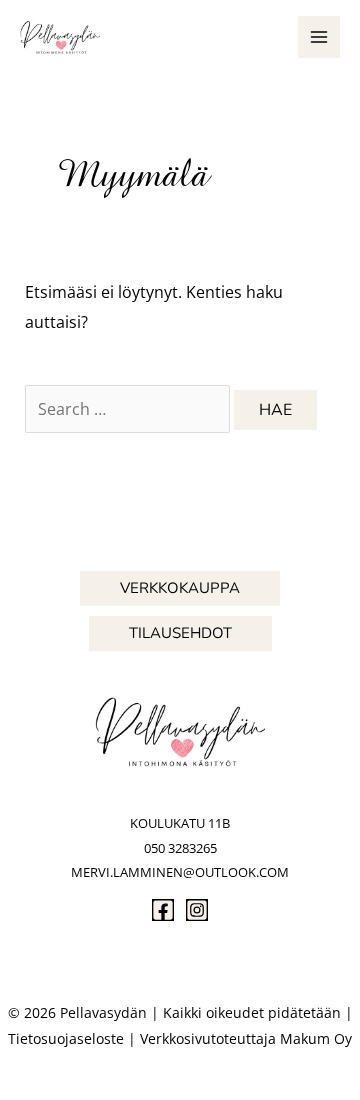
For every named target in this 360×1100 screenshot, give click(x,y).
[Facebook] (163, 910)
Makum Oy (316, 1038)
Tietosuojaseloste (66, 1038)
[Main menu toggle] (319, 37)
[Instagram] (197, 910)
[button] (180, 588)
